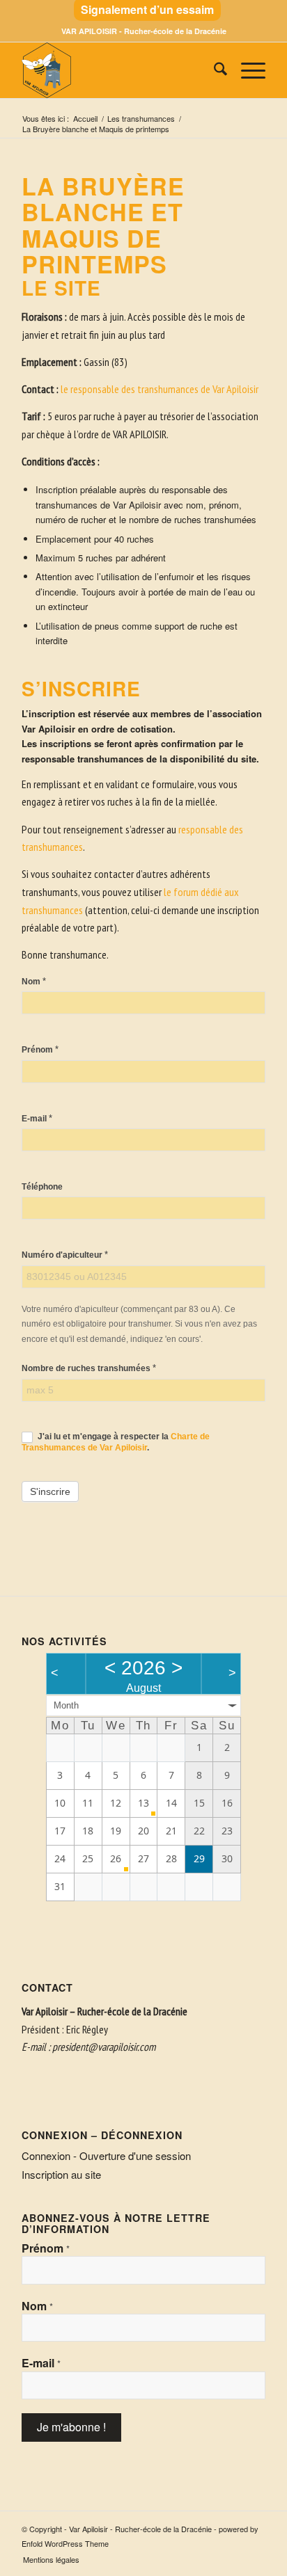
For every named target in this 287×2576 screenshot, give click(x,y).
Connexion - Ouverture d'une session (106, 2155)
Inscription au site (61, 2174)
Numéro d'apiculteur (65, 1255)
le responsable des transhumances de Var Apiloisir (160, 389)
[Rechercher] (214, 70)
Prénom (40, 1049)
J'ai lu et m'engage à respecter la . (116, 1442)
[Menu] (246, 70)
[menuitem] (147, 10)
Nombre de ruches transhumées (89, 1368)
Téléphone (42, 1187)
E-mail (37, 1118)
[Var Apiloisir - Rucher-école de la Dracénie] (119, 70)
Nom (34, 981)
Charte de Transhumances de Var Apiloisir (116, 1442)
